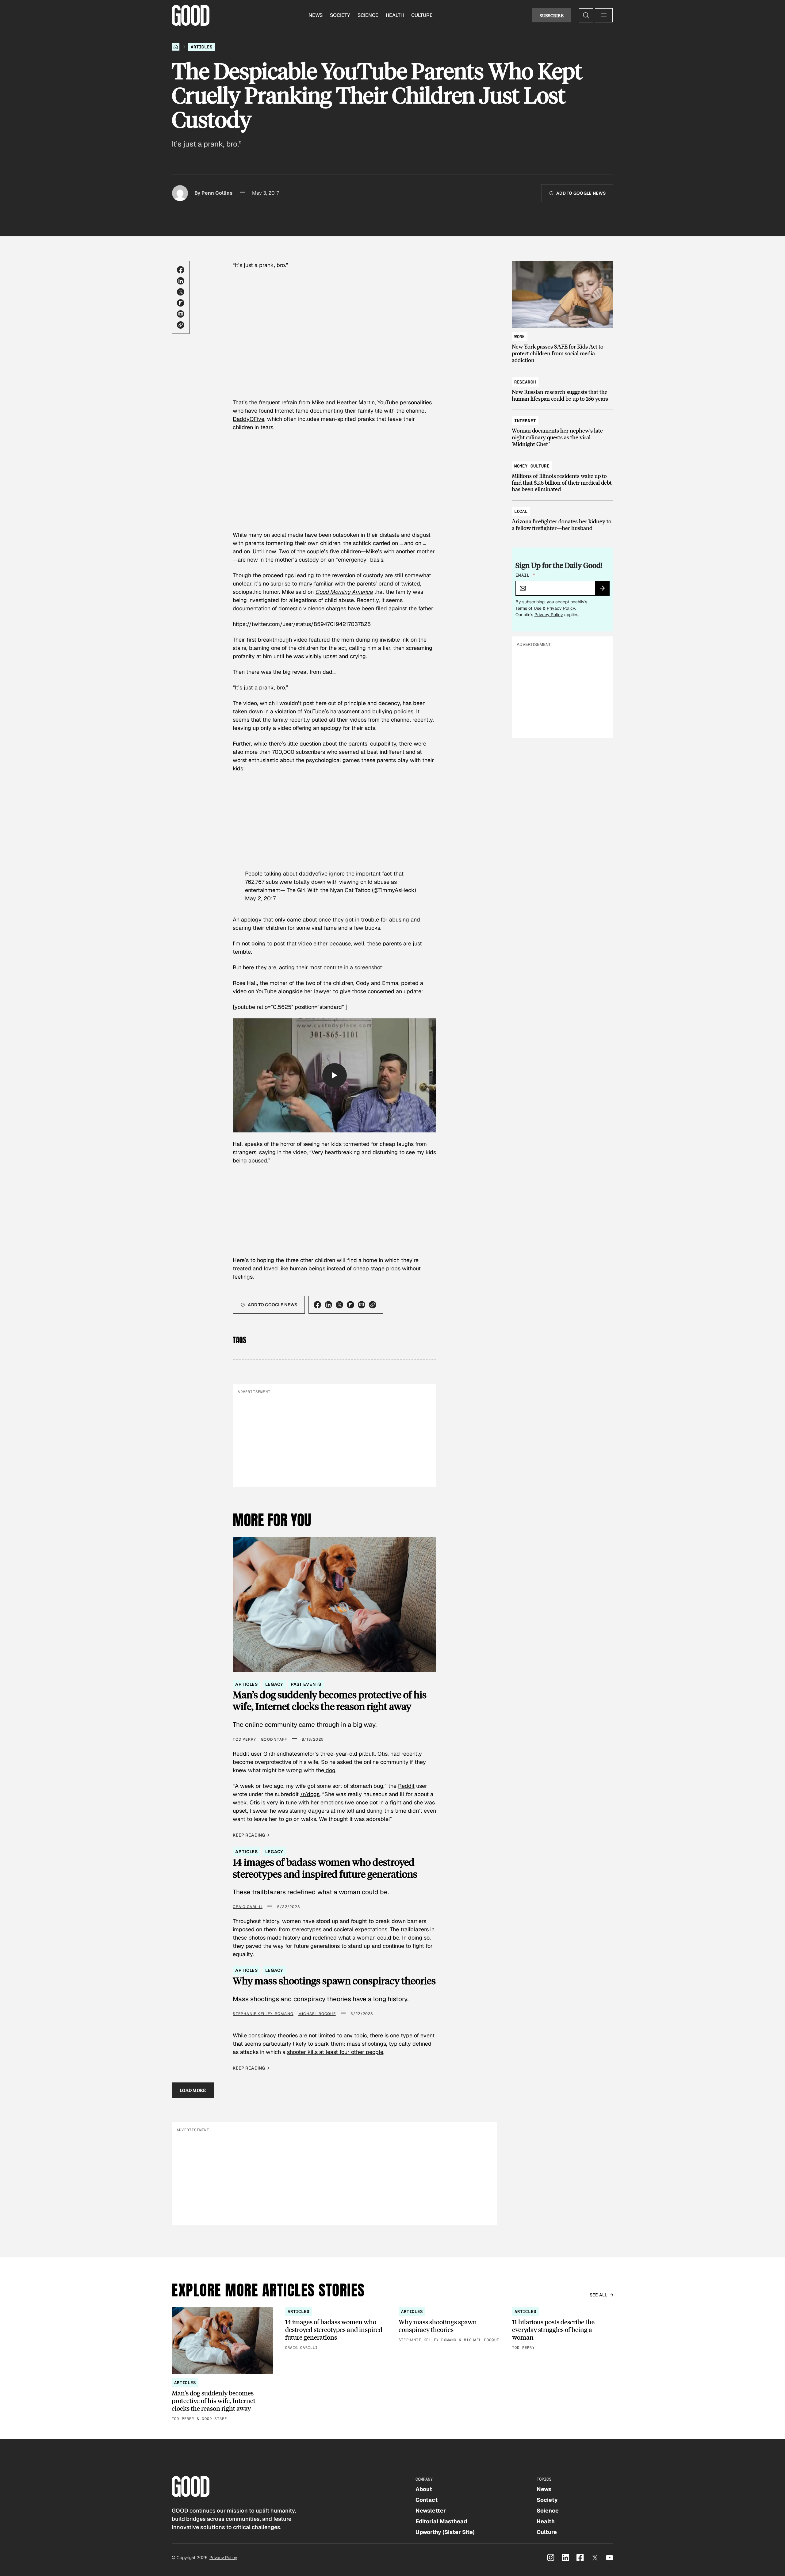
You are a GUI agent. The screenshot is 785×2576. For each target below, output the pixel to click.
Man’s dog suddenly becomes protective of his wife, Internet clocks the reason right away (330, 1701)
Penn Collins (217, 193)
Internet (525, 421)
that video (299, 943)
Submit (605, 590)
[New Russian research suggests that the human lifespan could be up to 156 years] (563, 387)
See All (599, 2295)
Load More (193, 2090)
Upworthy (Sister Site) (445, 2532)
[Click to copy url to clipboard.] (181, 325)
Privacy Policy (561, 608)
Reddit (406, 1786)
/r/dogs (310, 1794)
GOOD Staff (274, 1739)
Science (368, 15)
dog (330, 1770)
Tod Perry (244, 1739)
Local (521, 511)
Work (520, 337)
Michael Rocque (317, 2014)
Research (525, 382)
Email (525, 575)
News (316, 15)
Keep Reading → (251, 1835)
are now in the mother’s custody (278, 560)
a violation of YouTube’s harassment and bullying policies (342, 711)
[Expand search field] (586, 15)
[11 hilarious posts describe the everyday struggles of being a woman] (563, 2329)
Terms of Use (528, 608)
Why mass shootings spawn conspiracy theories (334, 1981)
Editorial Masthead (441, 2521)
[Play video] (335, 1075)
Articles (202, 47)
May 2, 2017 (260, 898)
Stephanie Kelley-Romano (263, 2014)
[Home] (176, 47)
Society (340, 15)
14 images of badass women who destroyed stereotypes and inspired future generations (325, 1868)
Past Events (306, 1684)
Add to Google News (581, 193)
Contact (427, 2500)
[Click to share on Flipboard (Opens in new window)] (181, 303)
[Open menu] (604, 15)
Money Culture (532, 466)
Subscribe (552, 15)
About (424, 2489)
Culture (422, 15)
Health (395, 15)
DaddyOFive (249, 419)
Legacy (274, 1684)
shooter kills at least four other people (335, 2052)
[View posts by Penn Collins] (180, 193)
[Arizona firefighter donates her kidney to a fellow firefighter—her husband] (563, 517)
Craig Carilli (248, 1907)
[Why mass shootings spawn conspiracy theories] (449, 2325)
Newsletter (431, 2511)
